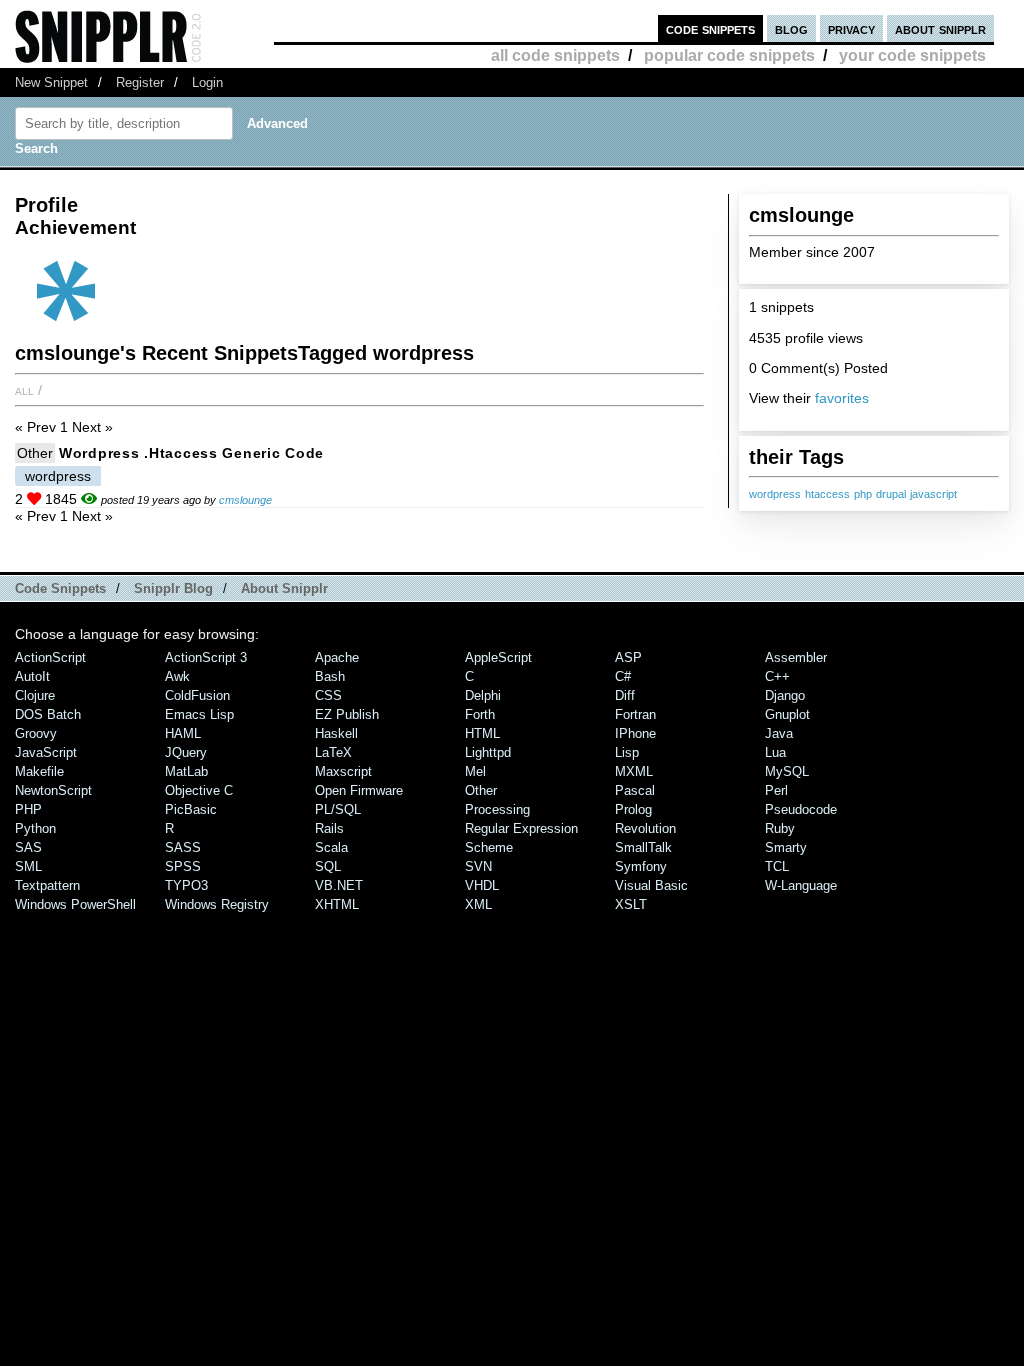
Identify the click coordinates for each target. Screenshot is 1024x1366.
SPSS (183, 866)
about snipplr (940, 28)
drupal (891, 494)
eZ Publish (347, 714)
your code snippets (912, 55)
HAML (183, 733)
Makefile (39, 771)
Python (35, 828)
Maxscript (343, 771)
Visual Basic (651, 885)
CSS (328, 695)
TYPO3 (186, 885)
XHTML (337, 904)
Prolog (633, 809)
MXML (634, 771)
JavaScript (46, 752)
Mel (475, 771)
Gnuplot (787, 714)
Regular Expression (521, 828)
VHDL (482, 885)
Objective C (199, 790)
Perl (776, 790)
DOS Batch (48, 714)
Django (785, 695)
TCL (777, 866)
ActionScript (50, 657)
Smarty (786, 847)
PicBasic (191, 809)
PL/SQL (338, 809)
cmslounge (245, 500)
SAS (28, 847)
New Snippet (51, 82)
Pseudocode (801, 809)
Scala (331, 847)
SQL (328, 866)
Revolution (645, 828)
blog (791, 28)
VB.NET (339, 885)
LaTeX (333, 752)
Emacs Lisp (199, 714)
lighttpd (488, 752)
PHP (28, 809)
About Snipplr (284, 588)
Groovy (36, 733)
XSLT (631, 904)
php (863, 494)
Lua (775, 752)
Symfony (641, 866)
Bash (330, 676)
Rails (329, 828)
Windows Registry (217, 904)
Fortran (635, 714)
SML (28, 866)
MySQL (787, 771)
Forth (480, 714)
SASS (183, 847)
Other (35, 453)
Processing (497, 809)
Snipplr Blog (173, 588)
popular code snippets (729, 55)
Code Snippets (60, 588)
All (24, 390)
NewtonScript (53, 790)
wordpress (775, 494)
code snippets (710, 28)
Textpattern (47, 885)
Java (779, 733)
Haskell (336, 733)
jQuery (186, 752)
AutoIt (32, 676)
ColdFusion (197, 695)
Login (207, 82)
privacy (851, 28)
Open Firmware (359, 790)
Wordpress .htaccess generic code (191, 453)
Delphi (483, 695)
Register (140, 82)
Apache (337, 657)
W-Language (801, 885)
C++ (777, 676)
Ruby (780, 828)
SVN (478, 866)
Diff (625, 695)
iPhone (635, 733)
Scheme (489, 847)
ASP (628, 657)
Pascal (635, 790)
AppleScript (498, 657)
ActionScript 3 (206, 657)
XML (478, 904)
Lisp (627, 752)
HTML (482, 733)
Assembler (796, 657)
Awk (177, 676)
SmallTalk (643, 847)
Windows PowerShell (75, 904)
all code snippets (555, 55)
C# (623, 676)
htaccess (827, 494)
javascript (933, 494)
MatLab (186, 771)
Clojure (35, 695)
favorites (842, 398)
